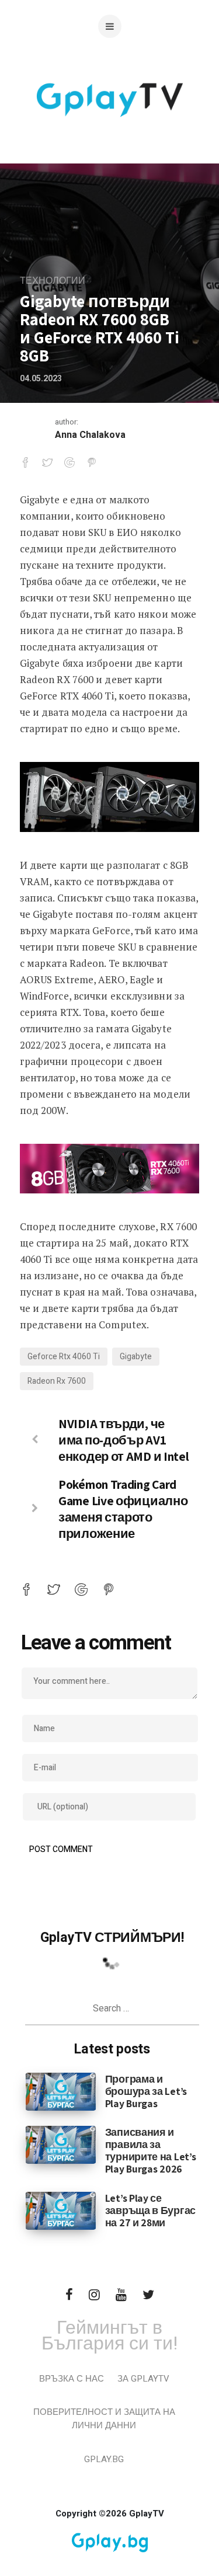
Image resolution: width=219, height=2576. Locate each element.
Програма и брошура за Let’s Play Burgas (146, 2091)
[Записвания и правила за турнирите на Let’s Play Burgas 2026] (61, 2145)
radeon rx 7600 (57, 1381)
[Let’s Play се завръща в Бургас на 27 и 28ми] (61, 2210)
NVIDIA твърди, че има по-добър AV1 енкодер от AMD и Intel (124, 1440)
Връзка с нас (72, 2379)
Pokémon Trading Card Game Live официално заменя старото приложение (123, 1509)
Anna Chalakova (90, 435)
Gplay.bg (104, 2459)
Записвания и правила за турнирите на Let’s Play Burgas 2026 (151, 2150)
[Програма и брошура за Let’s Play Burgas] (61, 2091)
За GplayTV (143, 2379)
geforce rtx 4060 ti (64, 1357)
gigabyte (136, 1357)
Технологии (53, 281)
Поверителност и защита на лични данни (104, 2419)
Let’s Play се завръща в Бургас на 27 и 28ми (150, 2210)
